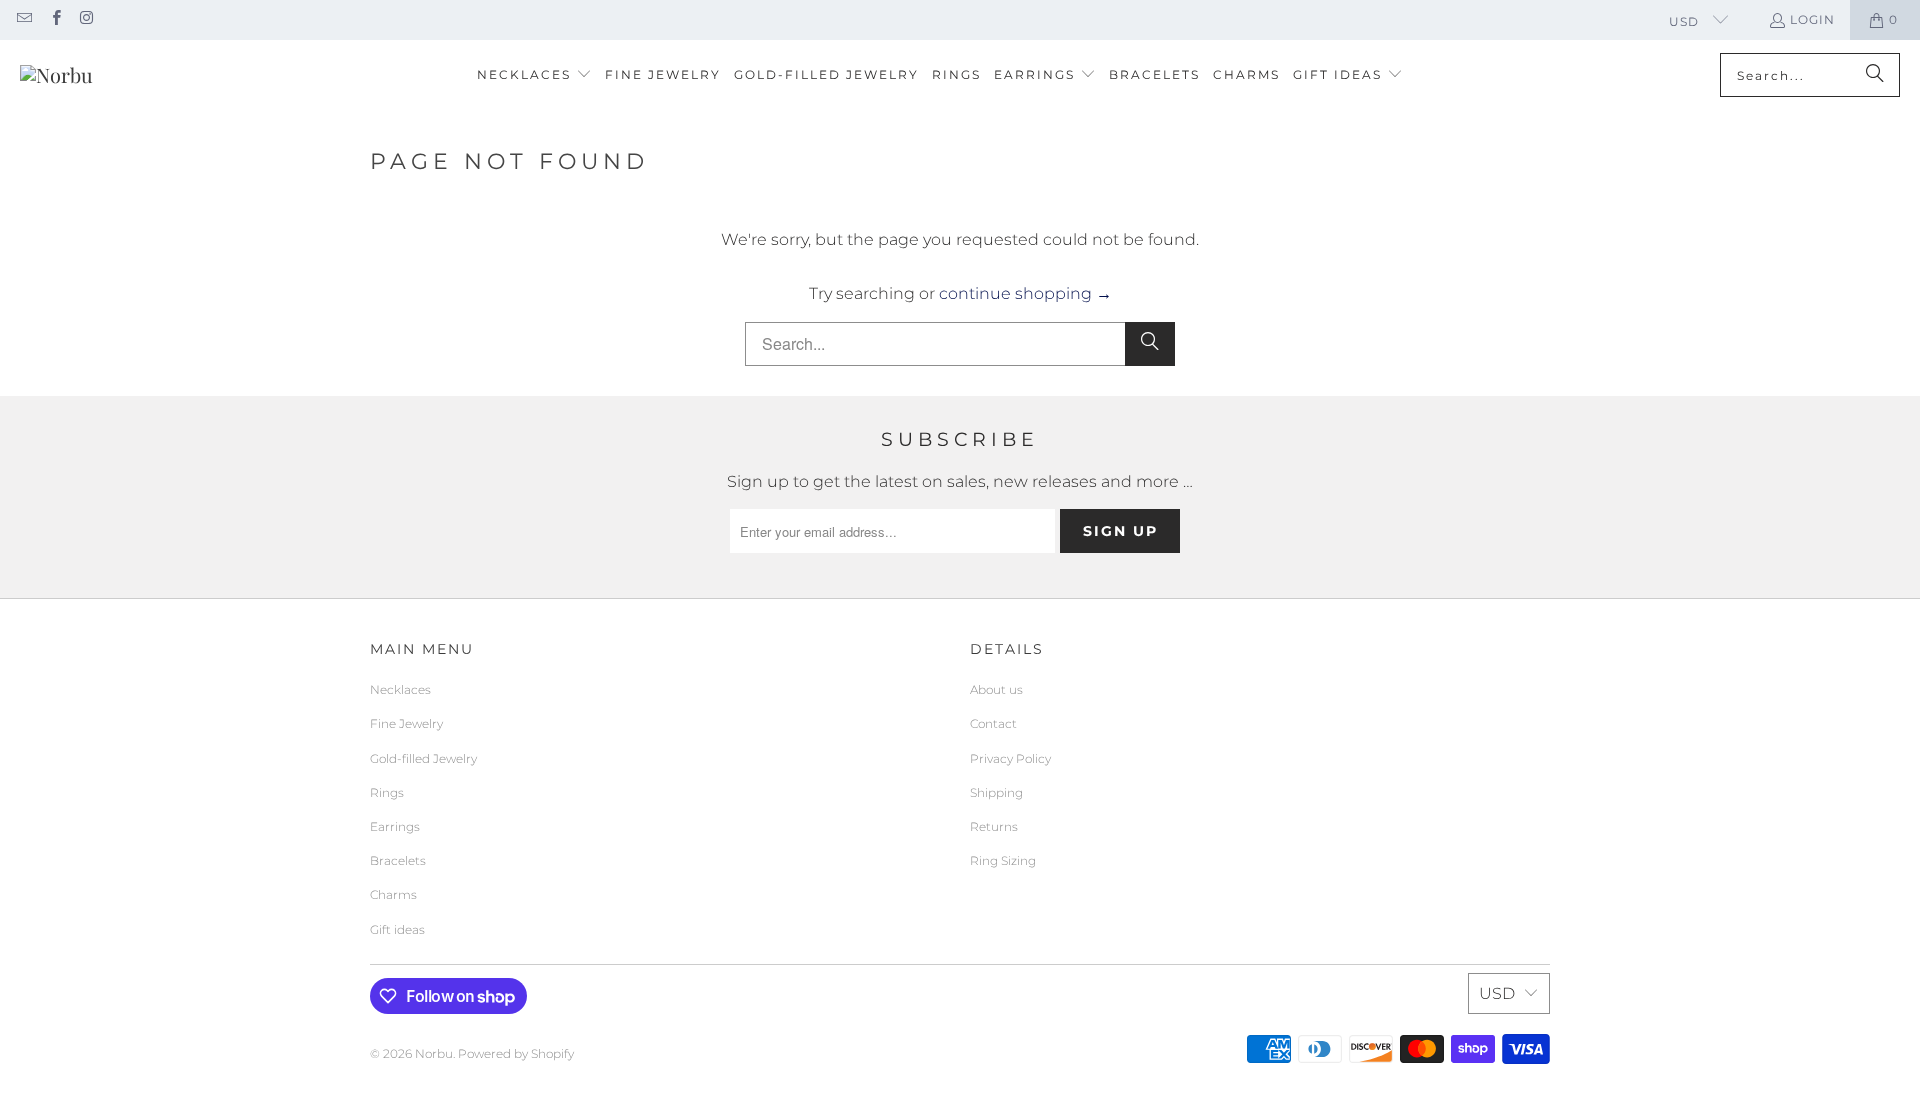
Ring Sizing (1003, 860)
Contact (993, 723)
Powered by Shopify (516, 1053)
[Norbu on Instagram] (86, 19)
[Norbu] (56, 75)
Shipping (996, 792)
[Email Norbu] (23, 19)
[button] (534, 75)
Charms (393, 894)
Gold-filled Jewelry (423, 758)
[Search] (1875, 75)
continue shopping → (1025, 293)
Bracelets (398, 860)
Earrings (395, 826)
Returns (994, 826)
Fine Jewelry (406, 723)
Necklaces (400, 689)
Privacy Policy (1010, 758)
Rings (387, 792)
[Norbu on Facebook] (54, 19)
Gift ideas (397, 929)
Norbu (434, 1053)
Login (1812, 19)
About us (996, 689)
